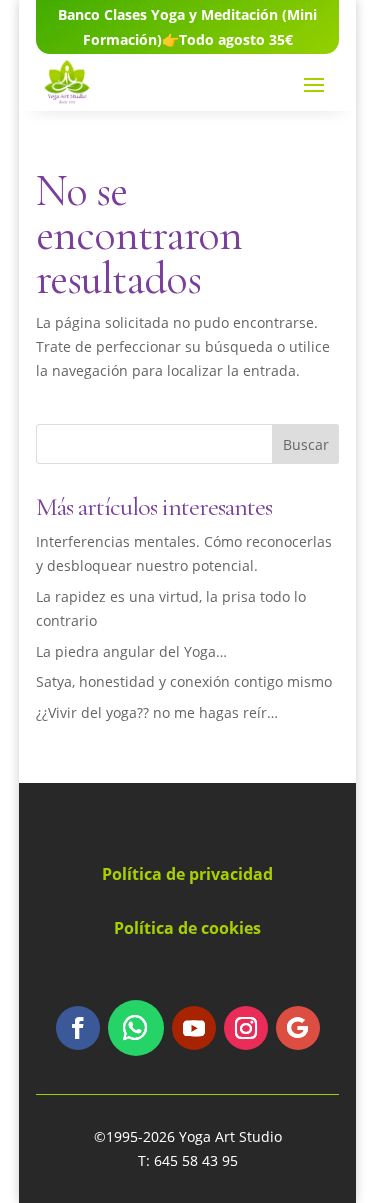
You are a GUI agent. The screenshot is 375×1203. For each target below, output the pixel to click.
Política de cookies (187, 928)
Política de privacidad (187, 874)
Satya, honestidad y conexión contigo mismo (184, 681)
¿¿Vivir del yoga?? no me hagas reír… (157, 712)
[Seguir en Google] (298, 1028)
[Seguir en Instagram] (246, 1028)
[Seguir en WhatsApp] (136, 1028)
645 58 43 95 (196, 1160)
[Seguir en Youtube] (194, 1028)
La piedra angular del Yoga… (131, 651)
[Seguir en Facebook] (78, 1028)
